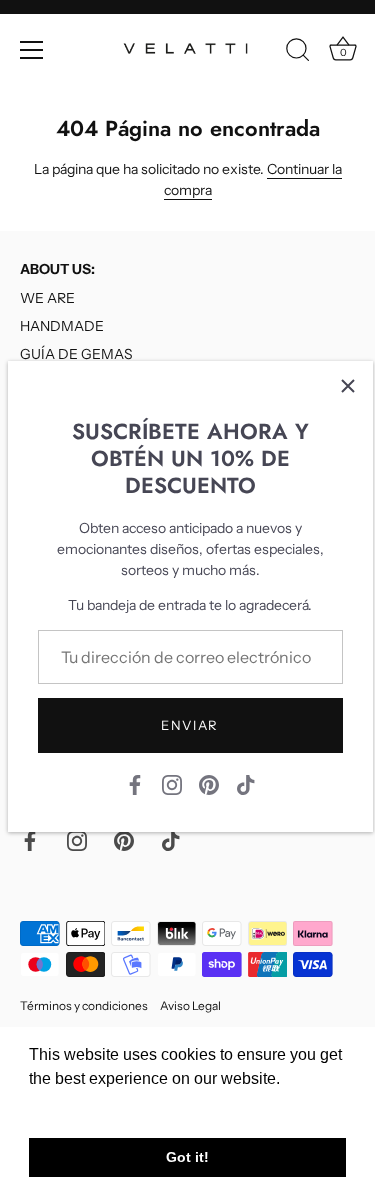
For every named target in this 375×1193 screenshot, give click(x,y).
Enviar (190, 725)
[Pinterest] (209, 784)
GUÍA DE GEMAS (76, 354)
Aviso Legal (190, 1005)
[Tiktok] (246, 784)
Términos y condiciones (84, 1005)
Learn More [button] (72, 1105)
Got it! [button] (187, 1157)
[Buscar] (298, 53)
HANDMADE (62, 326)
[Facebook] (135, 784)
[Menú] (32, 50)
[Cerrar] (348, 386)
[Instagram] (172, 784)
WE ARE (47, 298)
